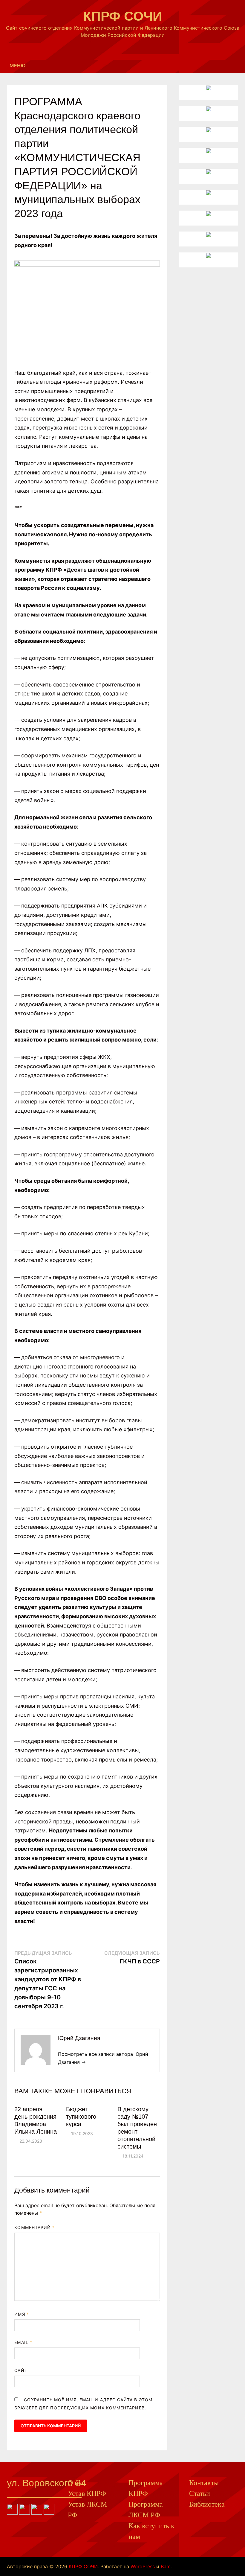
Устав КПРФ (87, 2493)
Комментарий (35, 2227)
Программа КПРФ (146, 2488)
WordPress (143, 2566)
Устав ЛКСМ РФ (87, 2510)
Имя (22, 2314)
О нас (76, 2483)
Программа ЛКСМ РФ (146, 2510)
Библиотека (207, 2504)
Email (23, 2342)
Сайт (21, 2370)
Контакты (204, 2483)
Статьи (200, 2493)
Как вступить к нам (151, 2531)
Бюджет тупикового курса (81, 2117)
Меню (18, 66)
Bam (166, 2566)
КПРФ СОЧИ (123, 16)
